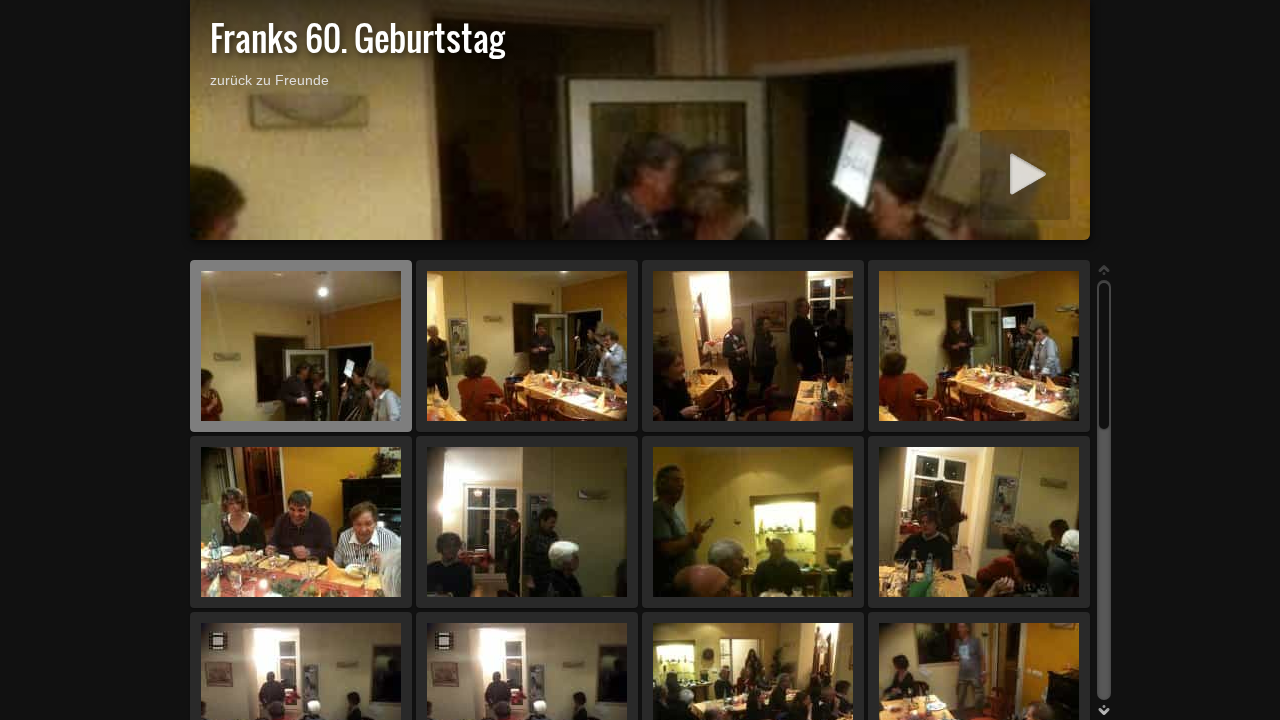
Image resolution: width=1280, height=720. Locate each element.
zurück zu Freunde (269, 80)
